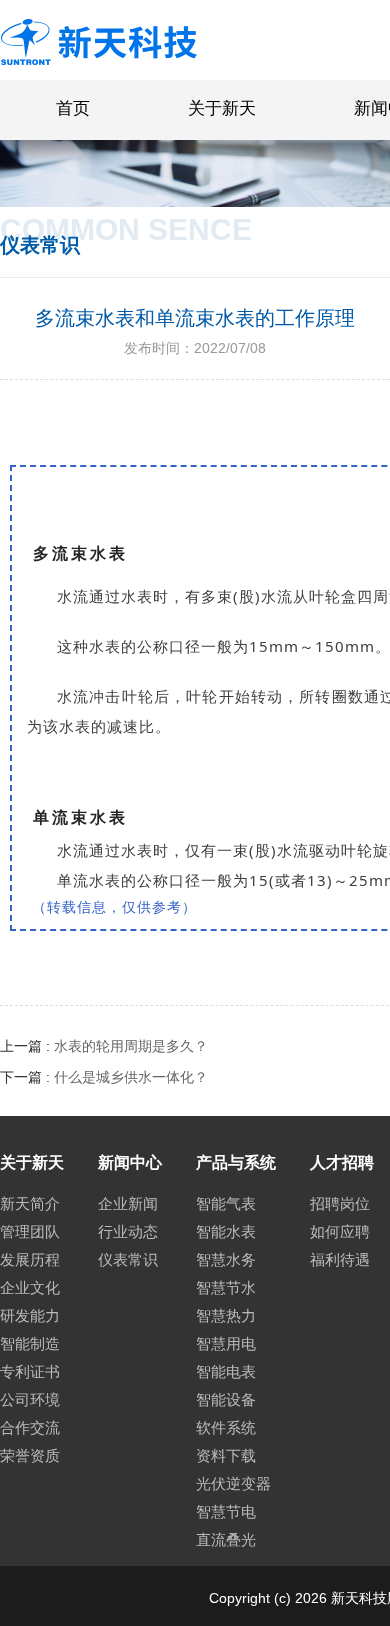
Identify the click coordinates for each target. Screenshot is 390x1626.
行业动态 (128, 1231)
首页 (73, 108)
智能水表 (226, 1231)
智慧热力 (226, 1315)
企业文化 (30, 1287)
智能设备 (226, 1399)
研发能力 (30, 1315)
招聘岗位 (340, 1203)
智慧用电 (226, 1343)
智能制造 (30, 1343)
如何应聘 (340, 1231)
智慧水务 (226, 1259)
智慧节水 (226, 1287)
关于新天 (222, 108)
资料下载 (226, 1455)
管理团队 (30, 1231)
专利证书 (30, 1371)
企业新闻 (128, 1203)
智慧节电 (226, 1511)
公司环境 (30, 1399)
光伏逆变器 (233, 1483)
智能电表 (226, 1371)
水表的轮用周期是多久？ (131, 1046)
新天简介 (30, 1203)
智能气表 (226, 1203)
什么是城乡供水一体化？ (131, 1077)
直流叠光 (226, 1539)
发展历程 (30, 1259)
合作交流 (30, 1427)
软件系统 (226, 1427)
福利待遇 (340, 1259)
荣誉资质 (30, 1455)
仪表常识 (128, 1259)
